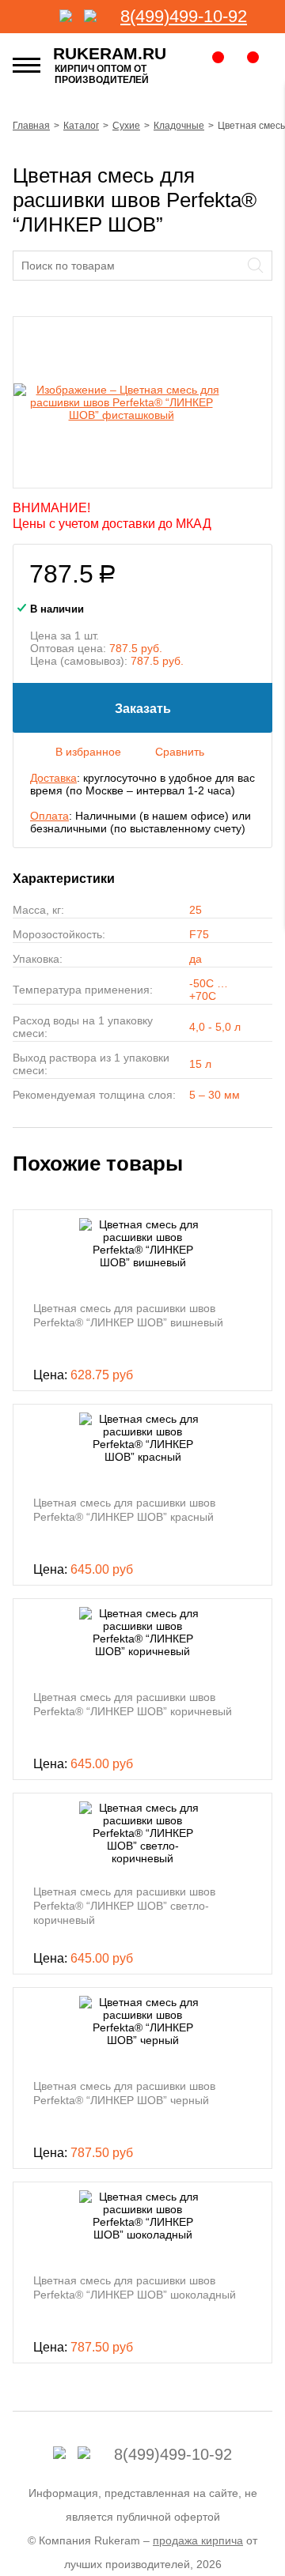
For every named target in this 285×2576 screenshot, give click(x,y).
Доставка (53, 778)
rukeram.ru (110, 53)
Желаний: (209, 65)
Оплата (49, 816)
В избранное (88, 752)
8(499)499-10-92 (184, 16)
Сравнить (180, 752)
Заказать (143, 709)
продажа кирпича (198, 2540)
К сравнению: (245, 65)
